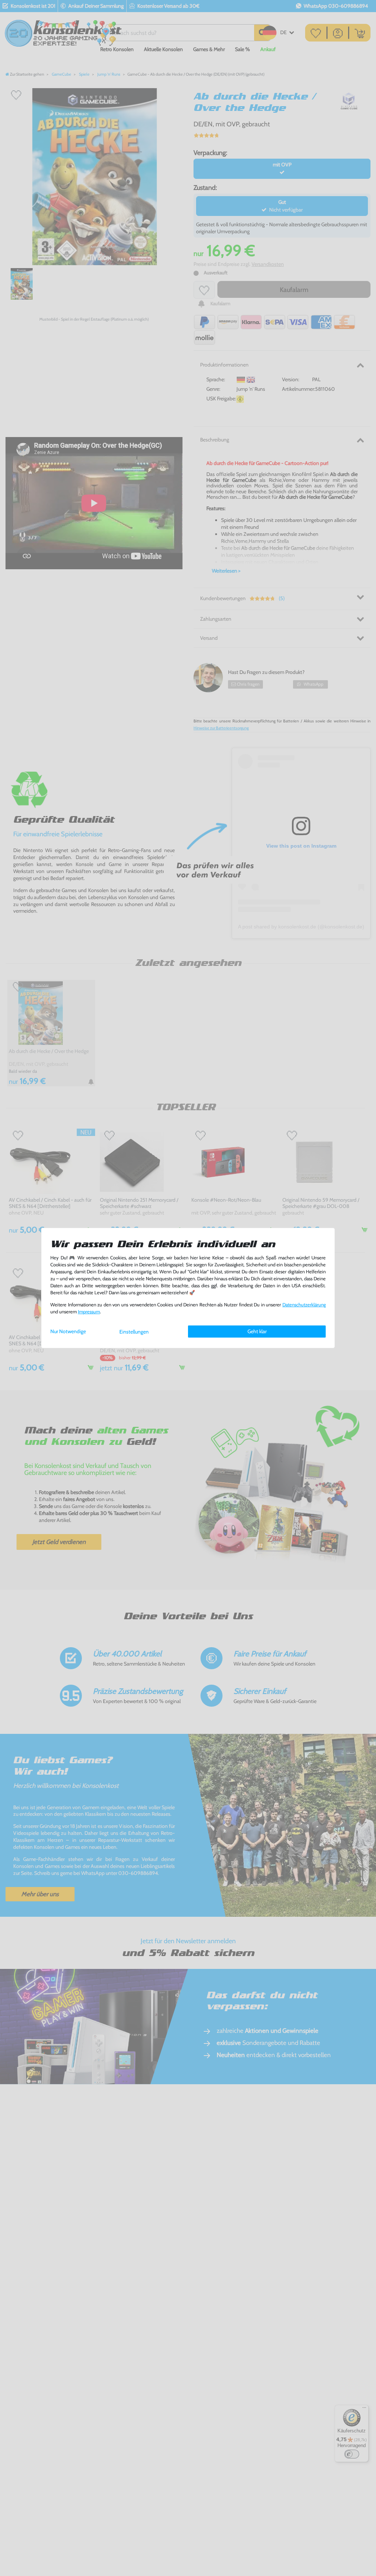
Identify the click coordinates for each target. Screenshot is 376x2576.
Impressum (89, 1312)
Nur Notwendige (68, 1331)
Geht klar (257, 1331)
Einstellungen (134, 1332)
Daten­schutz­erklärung (304, 1305)
